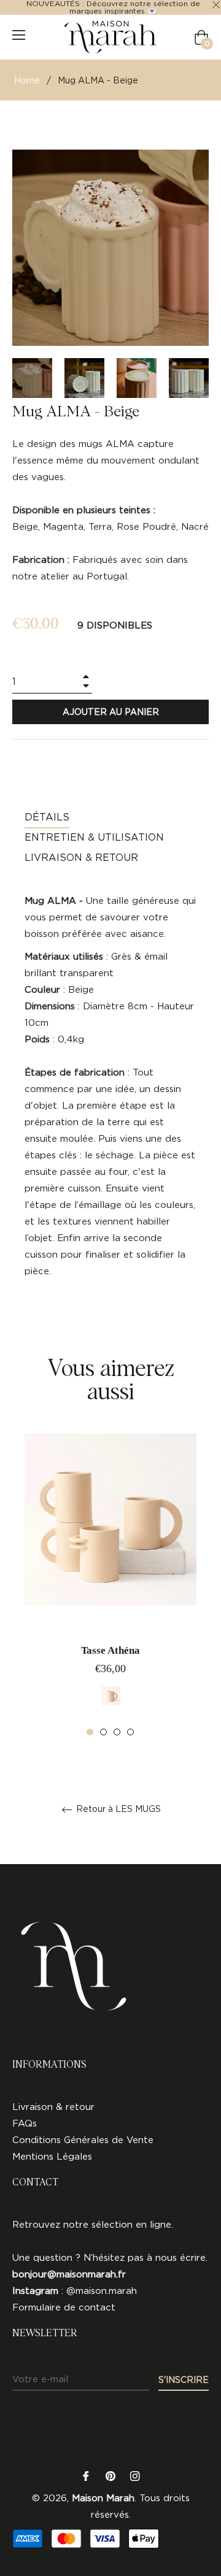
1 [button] (90, 1732)
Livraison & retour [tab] (81, 857)
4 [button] (130, 1732)
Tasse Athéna (110, 1650)
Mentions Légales (52, 2156)
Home (27, 80)
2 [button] (103, 1732)
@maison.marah (102, 2291)
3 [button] (117, 1732)
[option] (110, 1585)
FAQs (25, 2123)
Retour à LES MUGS (117, 1809)
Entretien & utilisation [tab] (94, 837)
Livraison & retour (53, 2107)
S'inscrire (184, 2379)
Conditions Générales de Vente (83, 2140)
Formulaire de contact (64, 2307)
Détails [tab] (47, 817)
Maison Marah (103, 2498)
